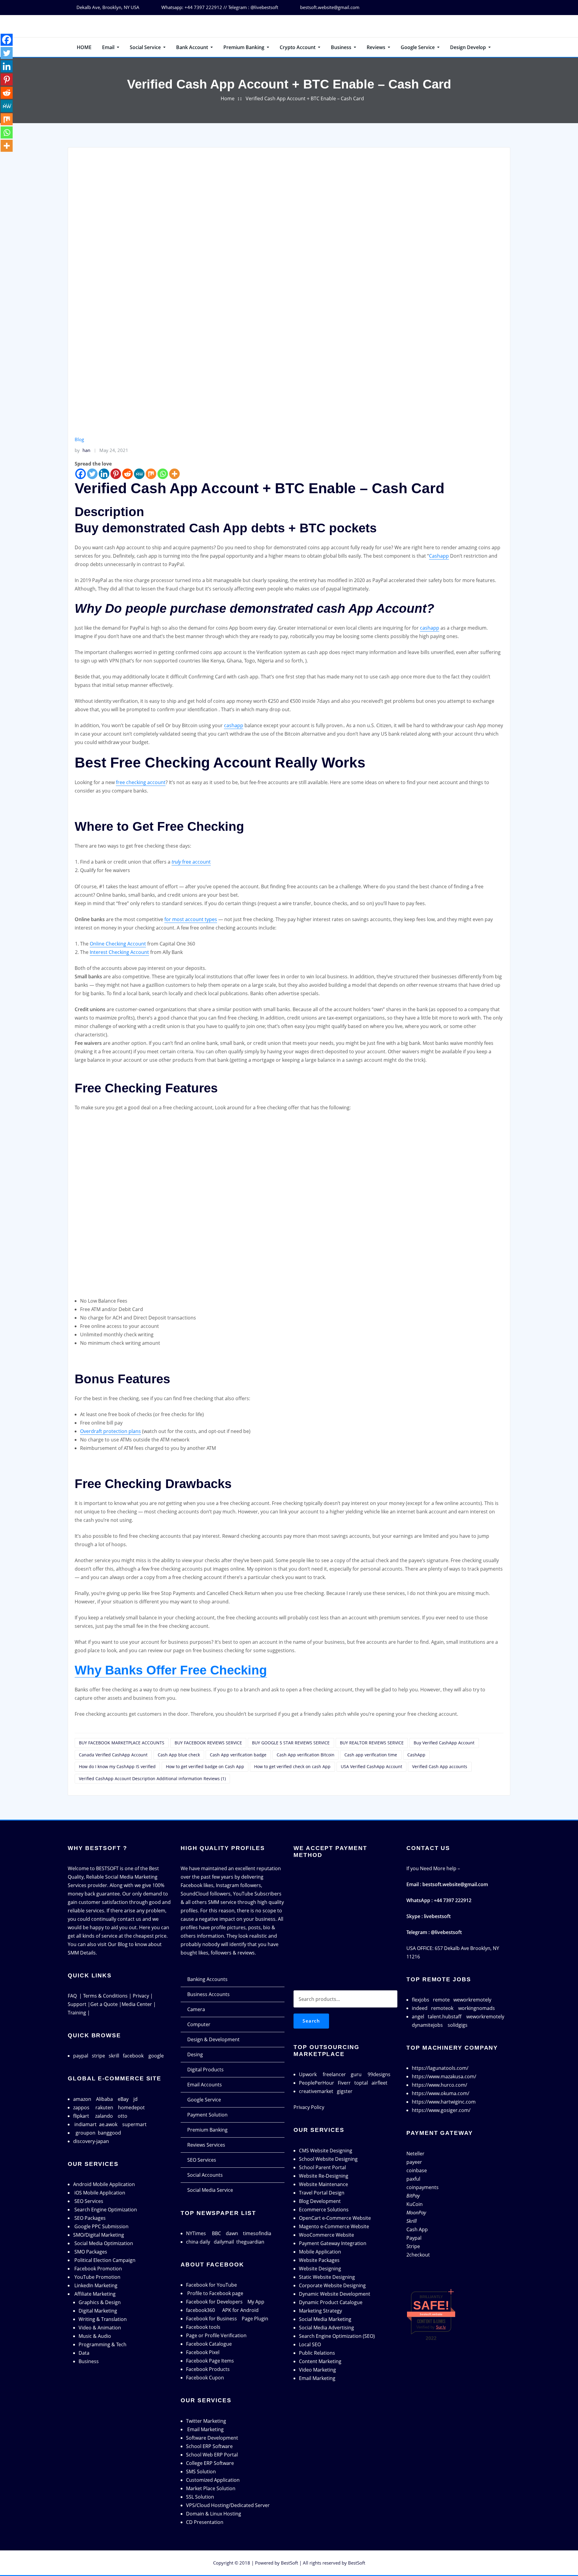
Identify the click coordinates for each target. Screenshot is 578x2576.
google (156, 2056)
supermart (134, 2124)
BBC (216, 2233)
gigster (345, 2091)
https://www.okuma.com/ (441, 2093)
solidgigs (458, 2025)
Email (109, 47)
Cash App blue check (179, 1755)
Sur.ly (441, 2327)
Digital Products (205, 2070)
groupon (85, 2133)
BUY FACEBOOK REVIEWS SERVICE (208, 1743)
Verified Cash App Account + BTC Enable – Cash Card (305, 98)
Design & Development (213, 2039)
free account (191, 862)
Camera (196, 2009)
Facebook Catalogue (209, 2344)
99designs (379, 2074)
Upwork (308, 2074)
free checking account (141, 782)
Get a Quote (104, 2004)
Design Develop (469, 47)
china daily (198, 2242)
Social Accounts (205, 2175)
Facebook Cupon (205, 2378)
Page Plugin (255, 2319)
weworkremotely (472, 2000)
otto (123, 2116)
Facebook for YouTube (211, 2285)
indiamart (85, 2124)
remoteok (442, 2008)
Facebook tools (203, 2327)
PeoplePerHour (317, 2083)
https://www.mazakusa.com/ (444, 2076)
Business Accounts (208, 1994)
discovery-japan (91, 2141)
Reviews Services (206, 2145)
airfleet (379, 2083)
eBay (123, 2099)
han (82, 450)
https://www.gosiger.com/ (441, 2110)
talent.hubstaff (445, 2017)
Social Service (146, 47)
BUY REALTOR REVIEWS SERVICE (372, 1743)
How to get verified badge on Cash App (205, 1766)
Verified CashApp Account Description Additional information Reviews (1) (152, 1779)
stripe (98, 2056)
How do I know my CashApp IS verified (117, 1766)
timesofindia (257, 2233)
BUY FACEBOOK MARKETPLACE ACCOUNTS (122, 1743)
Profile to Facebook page (215, 2293)
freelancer (334, 2074)
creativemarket (316, 2091)
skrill (114, 2056)
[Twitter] (92, 474)
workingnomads (477, 2008)
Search (311, 2021)
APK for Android (240, 2310)
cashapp (430, 628)
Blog (79, 439)
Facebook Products (208, 2369)
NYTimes (196, 2233)
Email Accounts (205, 2085)
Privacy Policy (309, 2107)
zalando (104, 2116)
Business (342, 47)
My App (256, 2302)
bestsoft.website (431, 2314)
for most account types (191, 919)
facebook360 (200, 2310)
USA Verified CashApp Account (371, 1766)
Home (228, 98)
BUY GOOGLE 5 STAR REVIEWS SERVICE (291, 1743)
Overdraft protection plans (110, 1431)
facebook (133, 2056)
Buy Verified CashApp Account (444, 1743)
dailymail (224, 2242)
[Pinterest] (116, 474)
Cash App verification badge (238, 1755)
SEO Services (202, 2160)
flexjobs (421, 2000)
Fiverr (344, 2083)
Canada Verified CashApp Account (113, 1755)
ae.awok (108, 2124)
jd (135, 2099)
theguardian (250, 2242)
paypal (81, 2056)
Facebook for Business (211, 2319)
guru (356, 2074)
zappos (81, 2107)
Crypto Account (298, 47)
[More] (174, 474)
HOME (84, 47)
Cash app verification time (371, 1755)
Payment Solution (207, 2115)
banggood (109, 2133)
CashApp (416, 1755)
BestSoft (289, 2563)
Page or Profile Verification (216, 2335)
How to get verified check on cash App (292, 1766)
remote (441, 2000)
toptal (361, 2083)
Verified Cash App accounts (440, 1766)
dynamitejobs (427, 2025)
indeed (420, 2008)
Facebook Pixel (203, 2352)
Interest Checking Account (119, 952)
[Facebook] (81, 474)
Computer (199, 2024)
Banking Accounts (207, 1979)
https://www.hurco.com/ (440, 2085)
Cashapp (439, 556)
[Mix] (151, 474)
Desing (195, 2054)
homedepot (131, 2107)
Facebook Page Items (210, 2361)
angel (418, 2017)
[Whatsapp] (163, 474)
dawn (232, 2233)
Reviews (377, 47)
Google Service (418, 47)
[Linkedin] (104, 474)
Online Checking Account (118, 944)
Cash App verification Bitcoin (306, 1755)
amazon (82, 2099)
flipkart (81, 2116)
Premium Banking (244, 47)
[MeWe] (139, 474)
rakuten (104, 2107)
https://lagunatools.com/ (440, 2068)
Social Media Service (210, 2190)
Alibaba (104, 2099)
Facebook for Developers (214, 2302)
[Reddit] (127, 474)
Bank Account (193, 47)
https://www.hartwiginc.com (444, 2102)
